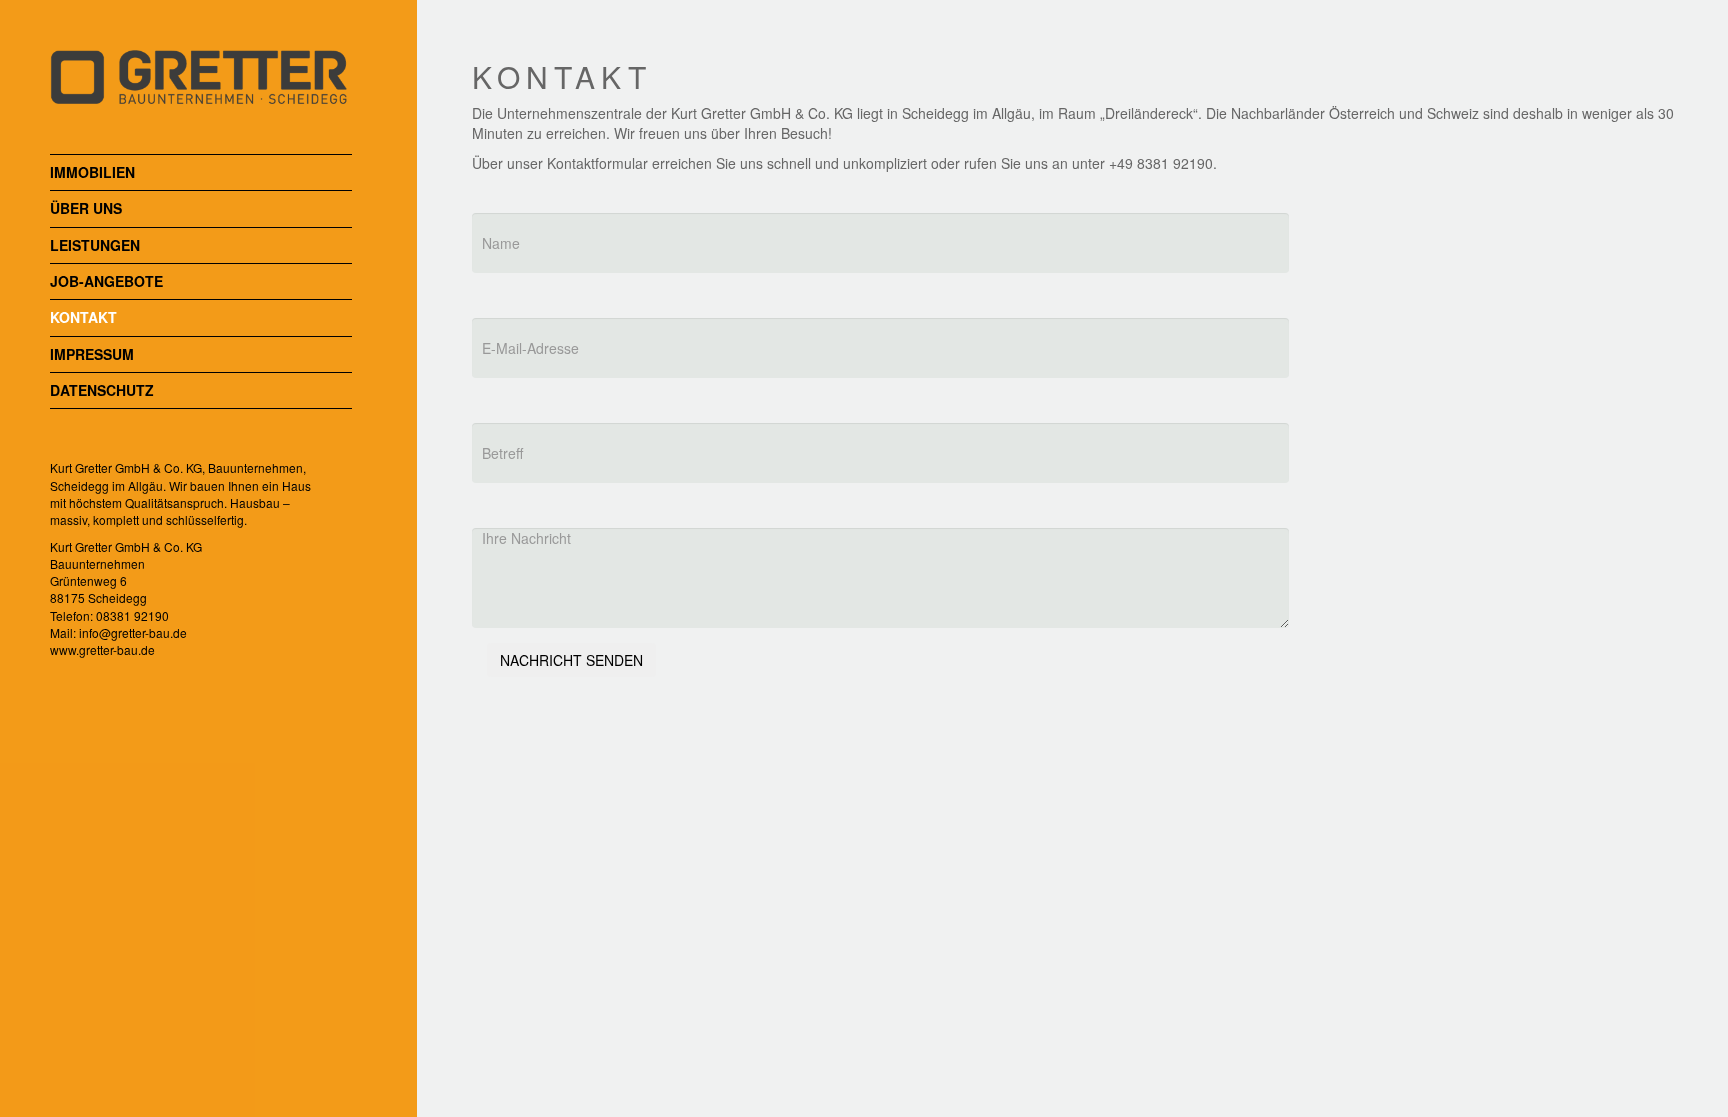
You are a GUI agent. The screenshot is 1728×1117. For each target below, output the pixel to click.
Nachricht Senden (571, 660)
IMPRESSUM (92, 354)
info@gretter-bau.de (133, 632)
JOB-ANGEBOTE (106, 281)
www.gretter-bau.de (102, 649)
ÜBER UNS (86, 208)
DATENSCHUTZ (102, 390)
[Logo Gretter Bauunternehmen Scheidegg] (201, 49)
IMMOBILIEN (92, 172)
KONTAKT (83, 317)
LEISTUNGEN (95, 245)
